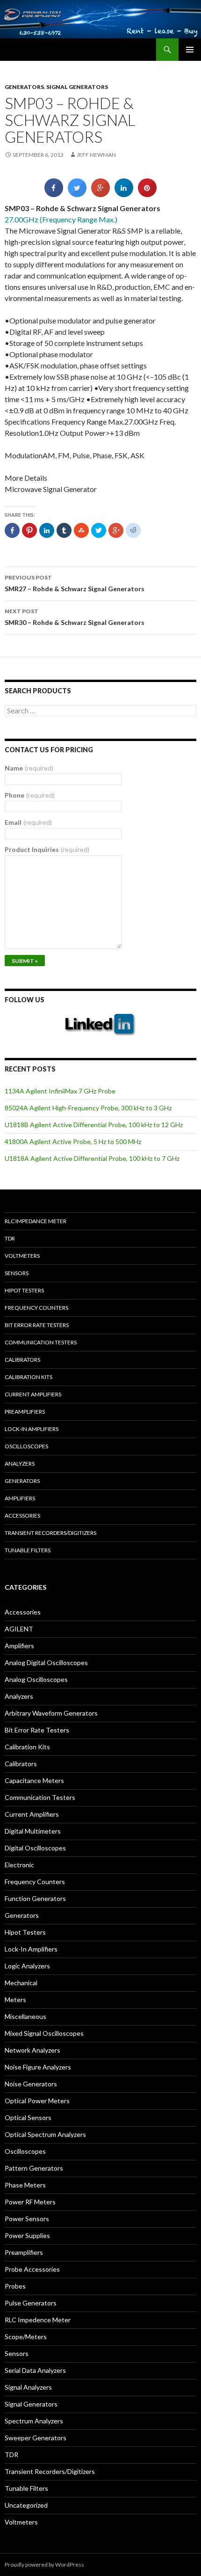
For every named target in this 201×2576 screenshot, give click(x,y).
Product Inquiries (47, 849)
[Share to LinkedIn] (124, 194)
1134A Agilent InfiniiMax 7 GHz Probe (60, 1091)
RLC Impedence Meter (38, 2320)
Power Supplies (27, 2235)
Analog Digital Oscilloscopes (46, 1662)
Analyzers (20, 1464)
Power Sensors (27, 2219)
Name (29, 768)
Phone (30, 795)
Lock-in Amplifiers (32, 1429)
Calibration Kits (29, 1377)
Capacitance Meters (34, 1780)
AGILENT (19, 1629)
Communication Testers (41, 1342)
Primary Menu (190, 50)
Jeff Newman (96, 155)
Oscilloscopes (26, 1446)
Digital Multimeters (33, 1831)
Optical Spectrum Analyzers (45, 2134)
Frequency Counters (36, 1308)
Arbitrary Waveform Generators (51, 1713)
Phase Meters (25, 2185)
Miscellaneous (25, 2016)
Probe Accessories (32, 2269)
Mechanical (21, 1983)
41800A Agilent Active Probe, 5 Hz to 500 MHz (73, 1141)
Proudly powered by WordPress (44, 2565)
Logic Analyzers (27, 1966)
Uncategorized (26, 2505)
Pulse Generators (31, 2303)
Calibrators (22, 1360)
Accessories (22, 1516)
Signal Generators (77, 87)
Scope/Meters (26, 2337)
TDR (10, 1238)
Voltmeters (22, 1256)
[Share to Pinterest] (147, 194)
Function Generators (35, 1898)
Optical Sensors (28, 2117)
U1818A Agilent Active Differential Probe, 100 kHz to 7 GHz (92, 1158)
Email (28, 822)
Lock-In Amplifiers (31, 1949)
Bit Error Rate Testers (37, 1325)
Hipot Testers (24, 1290)
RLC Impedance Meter (36, 1221)
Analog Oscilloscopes (36, 1679)
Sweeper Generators (36, 2438)
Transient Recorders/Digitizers (50, 1533)
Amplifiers (20, 1498)
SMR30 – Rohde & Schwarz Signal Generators (75, 617)
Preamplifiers (25, 1412)
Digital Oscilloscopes (35, 1848)
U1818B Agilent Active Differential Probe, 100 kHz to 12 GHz (94, 1125)
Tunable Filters (28, 1550)
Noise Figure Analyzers (38, 2067)
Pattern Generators (34, 2168)
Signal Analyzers (28, 2387)
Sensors (17, 1273)
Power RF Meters (30, 2202)
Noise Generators (31, 2084)
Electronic (19, 1865)
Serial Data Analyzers (35, 2370)
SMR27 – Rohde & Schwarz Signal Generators (75, 583)
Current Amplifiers (33, 1394)
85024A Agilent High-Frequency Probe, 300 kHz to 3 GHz (88, 1108)
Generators (24, 87)
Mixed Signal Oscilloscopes (44, 2033)
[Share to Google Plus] (100, 194)
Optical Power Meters (37, 2101)
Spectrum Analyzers (34, 2421)
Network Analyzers (32, 2050)
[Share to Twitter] (77, 194)
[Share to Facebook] (54, 194)
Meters (15, 2000)
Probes (15, 2286)
